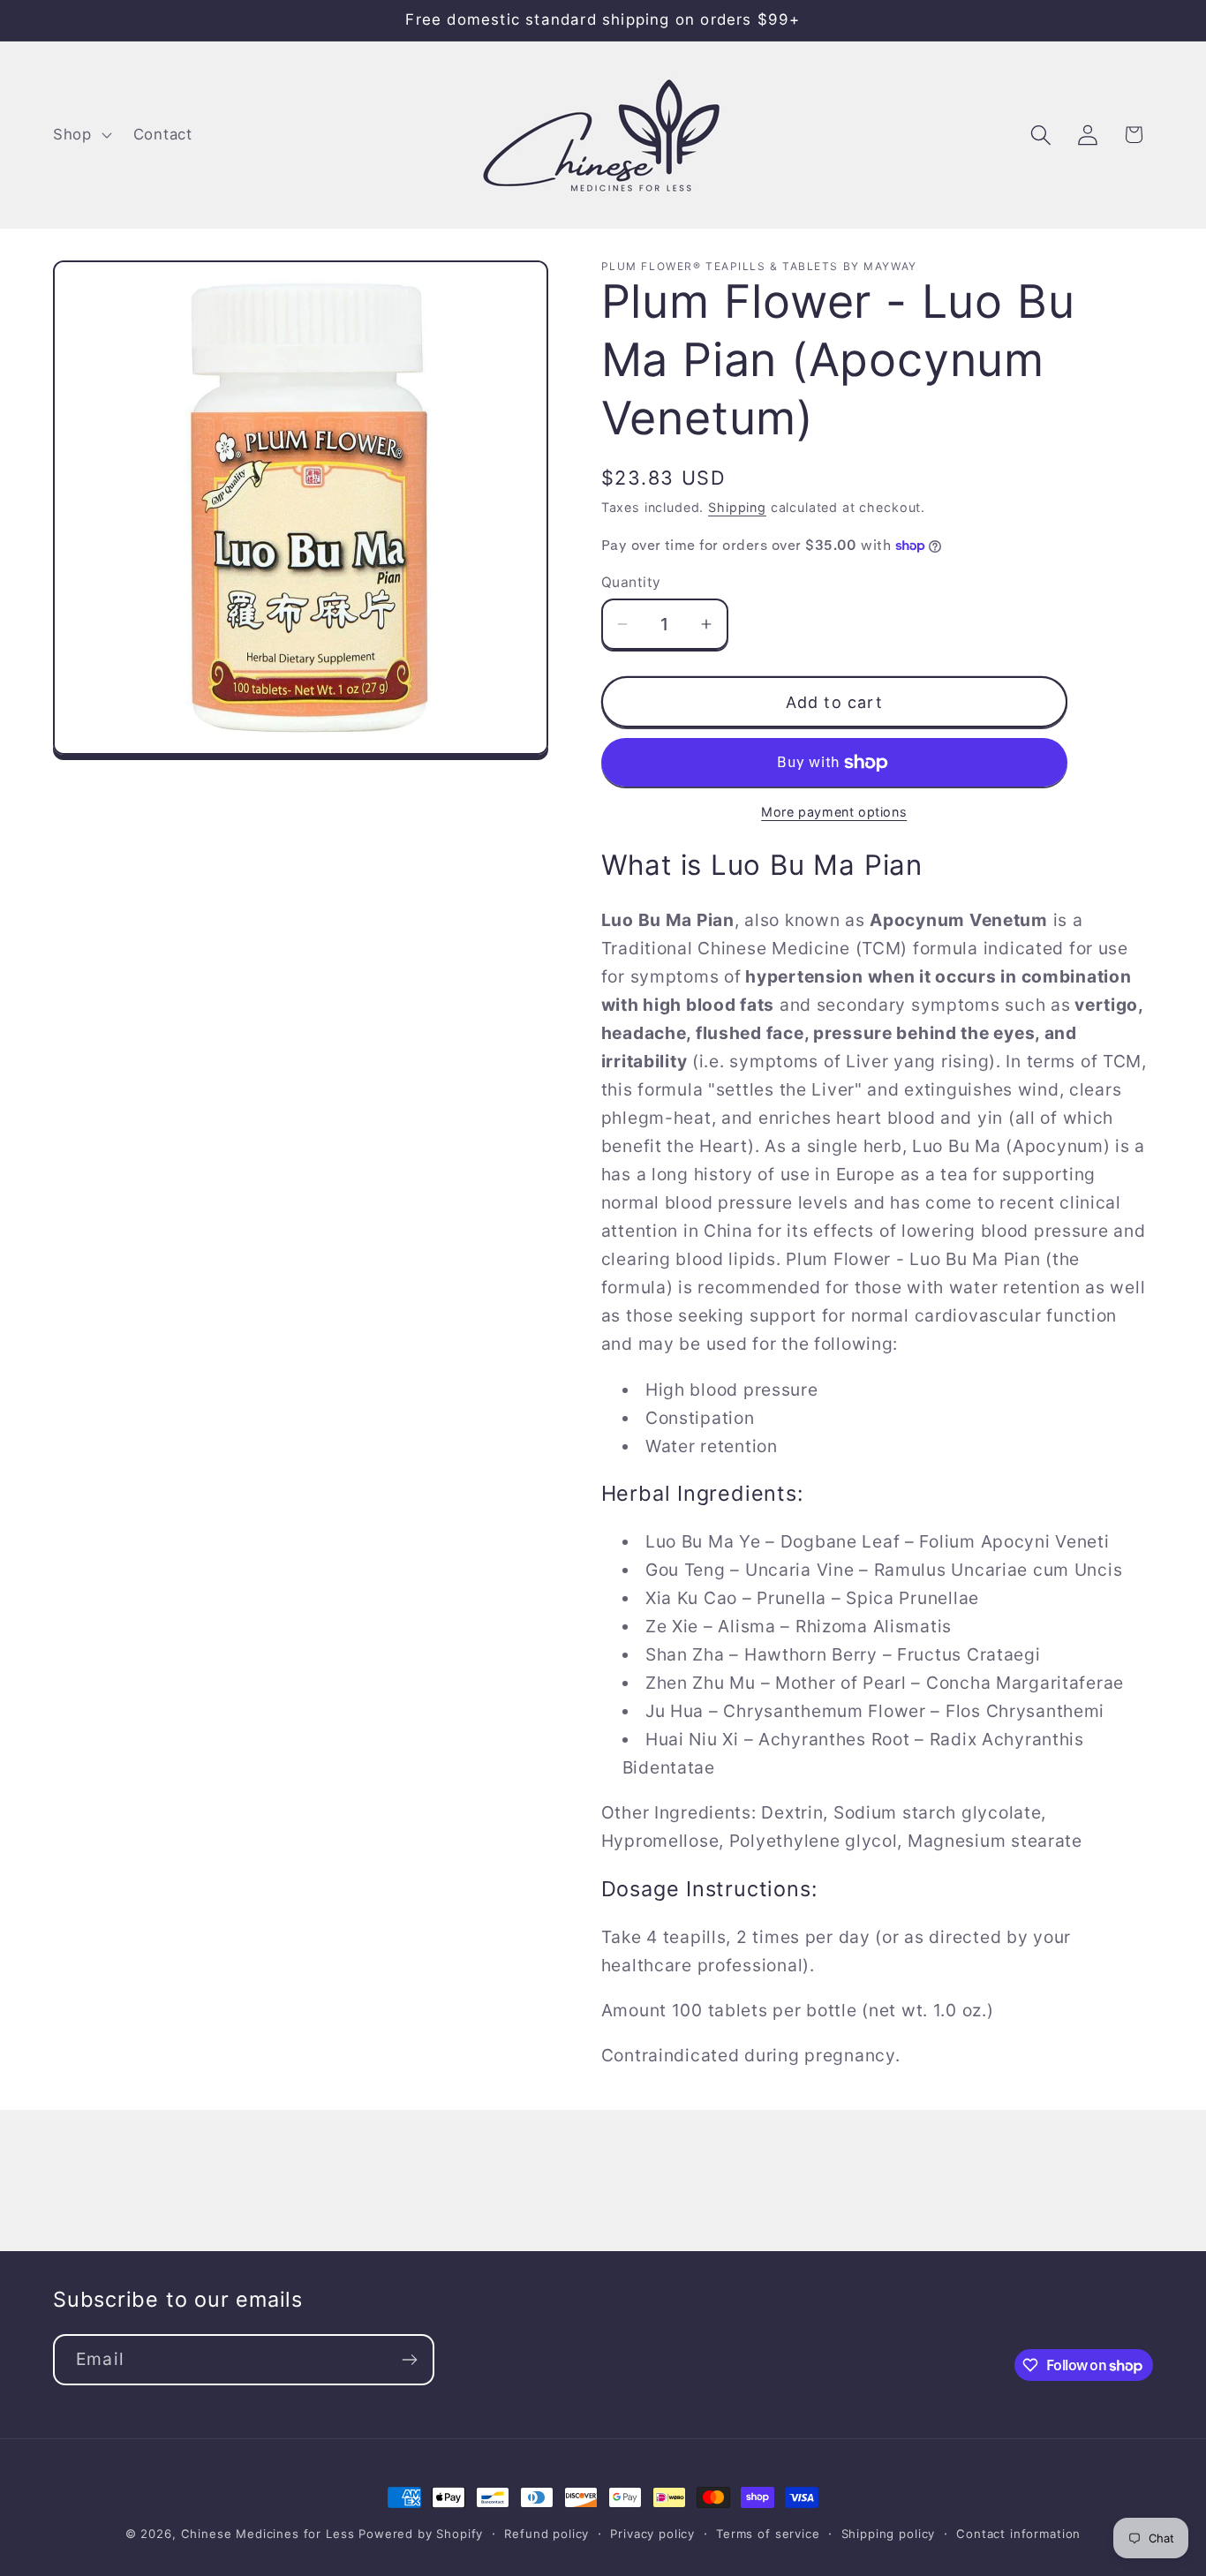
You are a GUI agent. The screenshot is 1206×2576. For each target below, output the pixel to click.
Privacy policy (652, 2534)
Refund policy (546, 2534)
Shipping (737, 507)
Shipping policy (889, 2534)
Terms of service (768, 2534)
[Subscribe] (409, 2360)
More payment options (834, 812)
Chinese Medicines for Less (268, 2534)
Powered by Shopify (421, 2534)
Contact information (1018, 2534)
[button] (81, 135)
